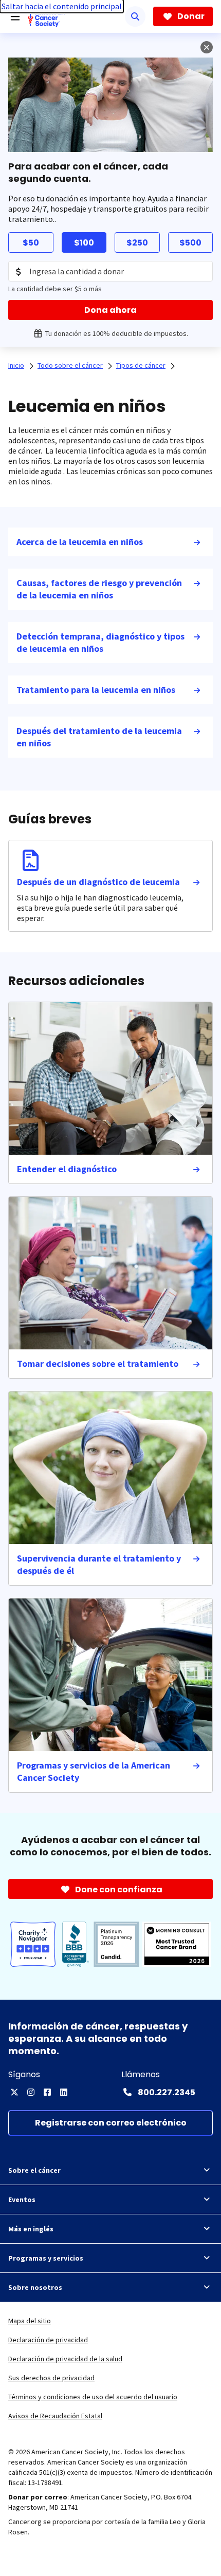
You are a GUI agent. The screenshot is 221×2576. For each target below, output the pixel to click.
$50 (31, 243)
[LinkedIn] (64, 2092)
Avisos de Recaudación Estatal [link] (55, 2416)
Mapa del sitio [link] (30, 2321)
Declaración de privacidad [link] (48, 2340)
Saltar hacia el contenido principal (62, 6)
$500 (190, 243)
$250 (137, 243)
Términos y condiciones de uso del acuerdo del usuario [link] (93, 2397)
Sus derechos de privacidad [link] (51, 2378)
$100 (84, 243)
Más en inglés (31, 2229)
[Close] (207, 47)
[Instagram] (31, 2092)
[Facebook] (47, 2092)
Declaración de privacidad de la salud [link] (65, 2359)
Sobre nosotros (35, 2287)
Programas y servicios (46, 2258)
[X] (14, 2092)
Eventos (22, 2199)
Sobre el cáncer (34, 2170)
